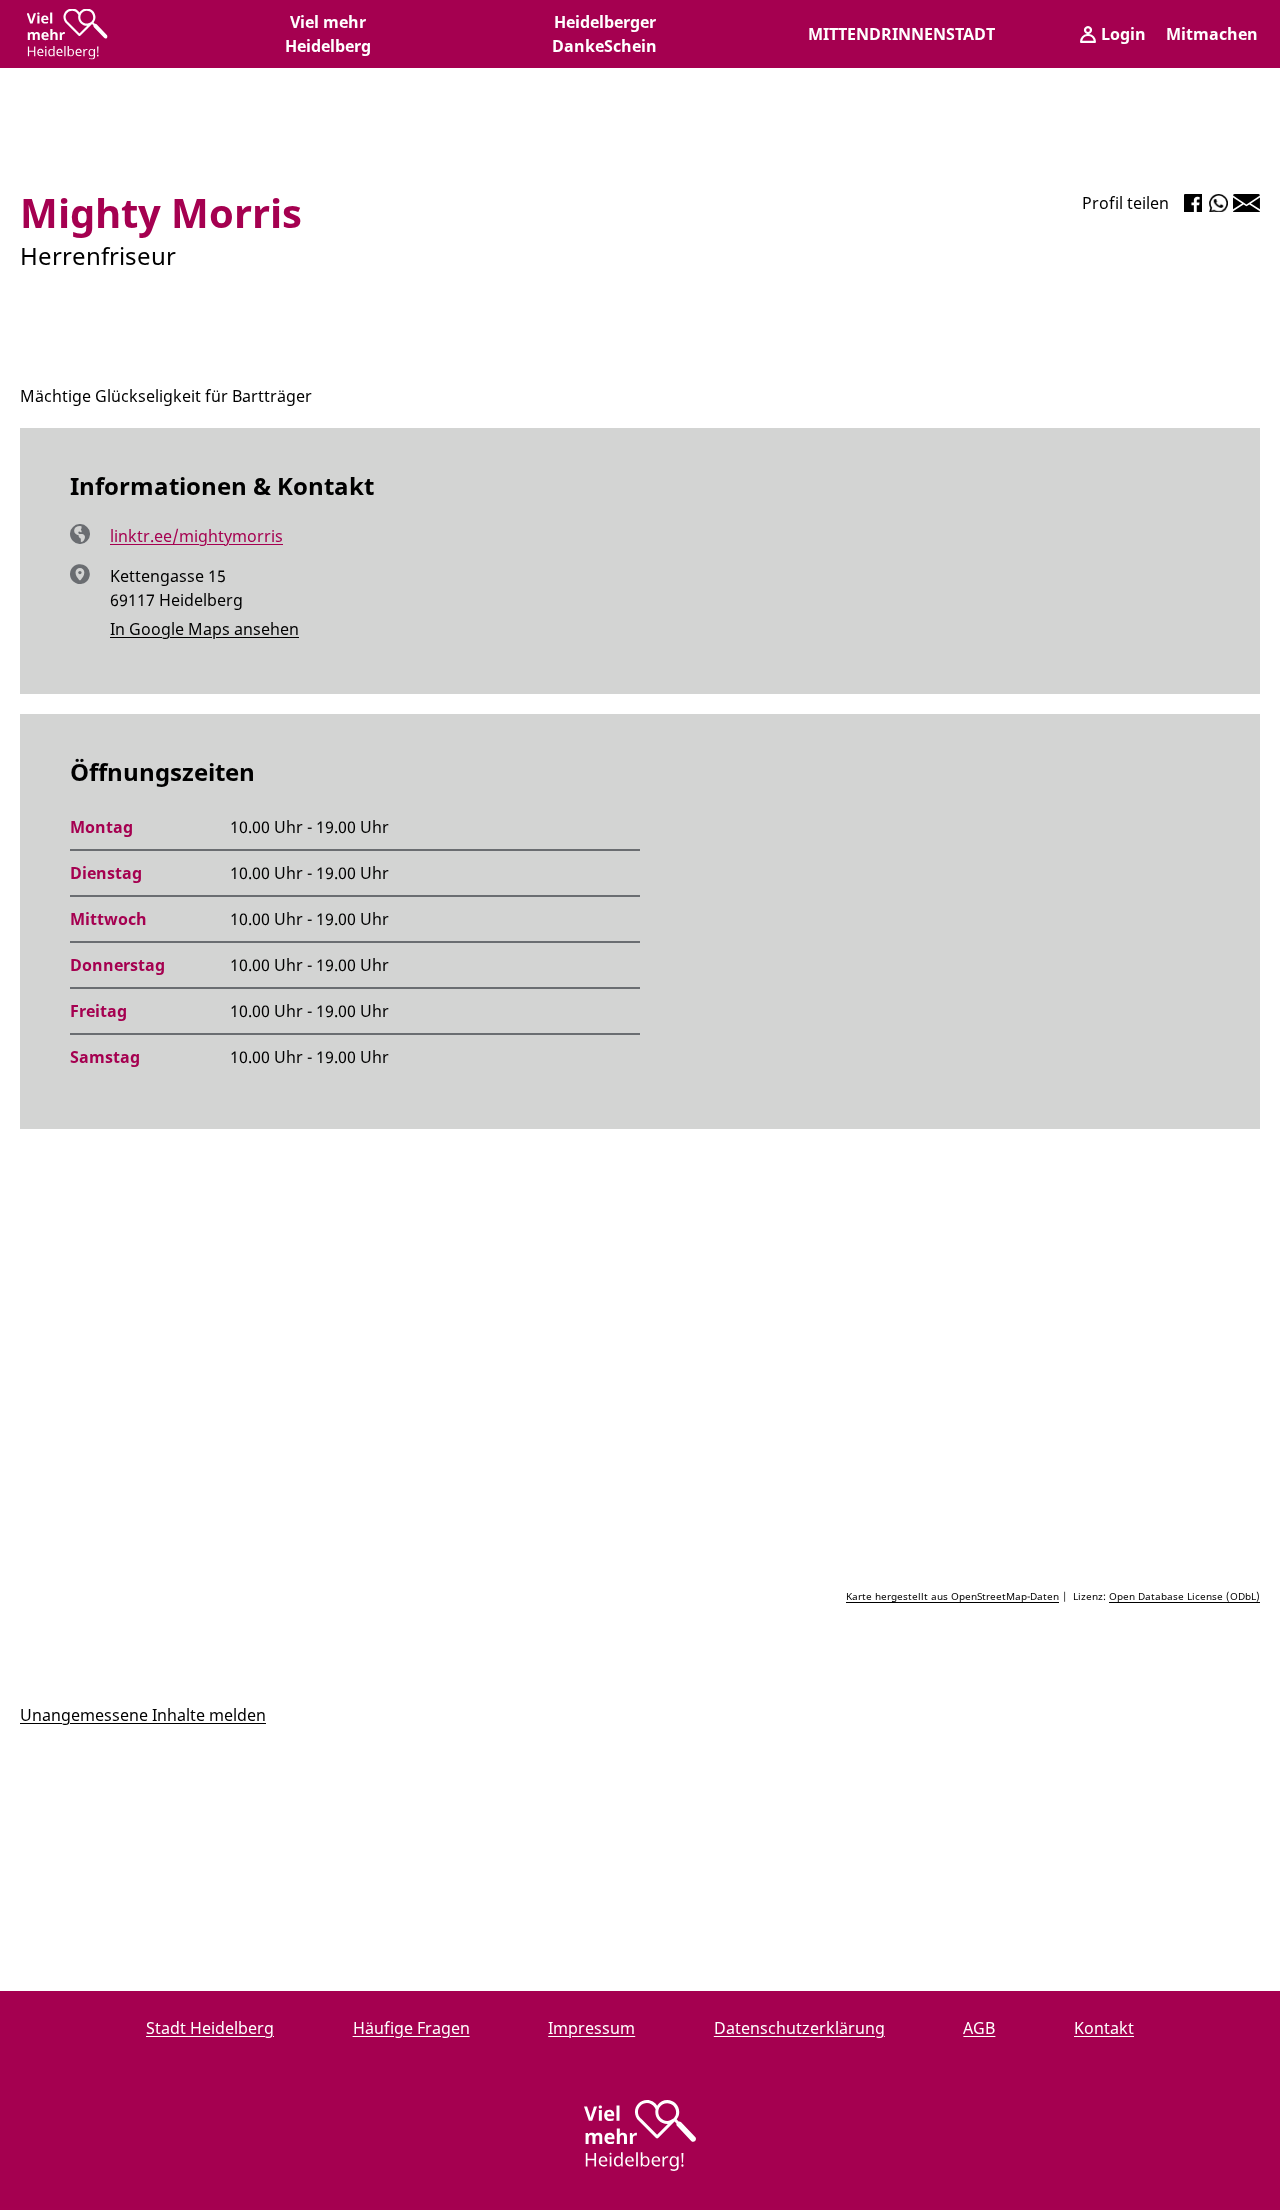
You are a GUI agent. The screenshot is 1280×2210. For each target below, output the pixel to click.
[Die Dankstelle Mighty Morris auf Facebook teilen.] (1193, 203)
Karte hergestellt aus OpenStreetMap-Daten (952, 1596)
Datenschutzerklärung (799, 2028)
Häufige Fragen (411, 2028)
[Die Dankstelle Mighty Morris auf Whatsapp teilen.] (1218, 203)
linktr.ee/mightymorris (196, 536)
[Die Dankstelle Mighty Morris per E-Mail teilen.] (1246, 203)
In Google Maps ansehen (204, 629)
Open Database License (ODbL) (1184, 1596)
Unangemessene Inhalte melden (143, 1715)
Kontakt (1104, 2028)
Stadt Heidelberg (210, 2028)
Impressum (591, 2028)
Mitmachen (1212, 34)
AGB (979, 2028)
